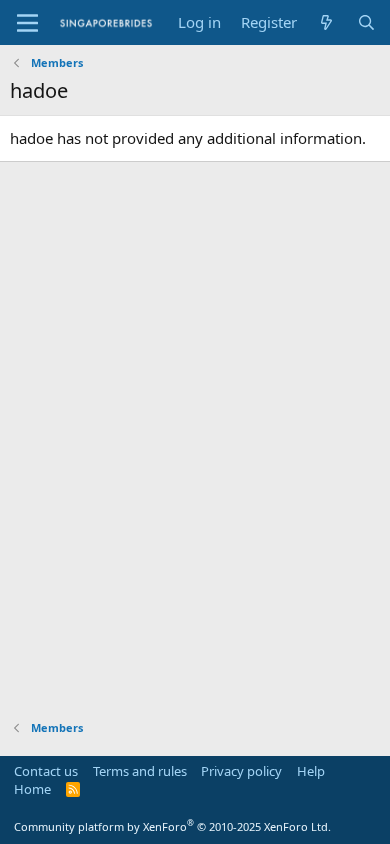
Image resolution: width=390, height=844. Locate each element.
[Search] (366, 22)
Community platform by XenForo (172, 826)
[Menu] (27, 23)
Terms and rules (140, 771)
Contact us (46, 771)
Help (311, 771)
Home (32, 789)
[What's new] (326, 22)
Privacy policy (241, 771)
